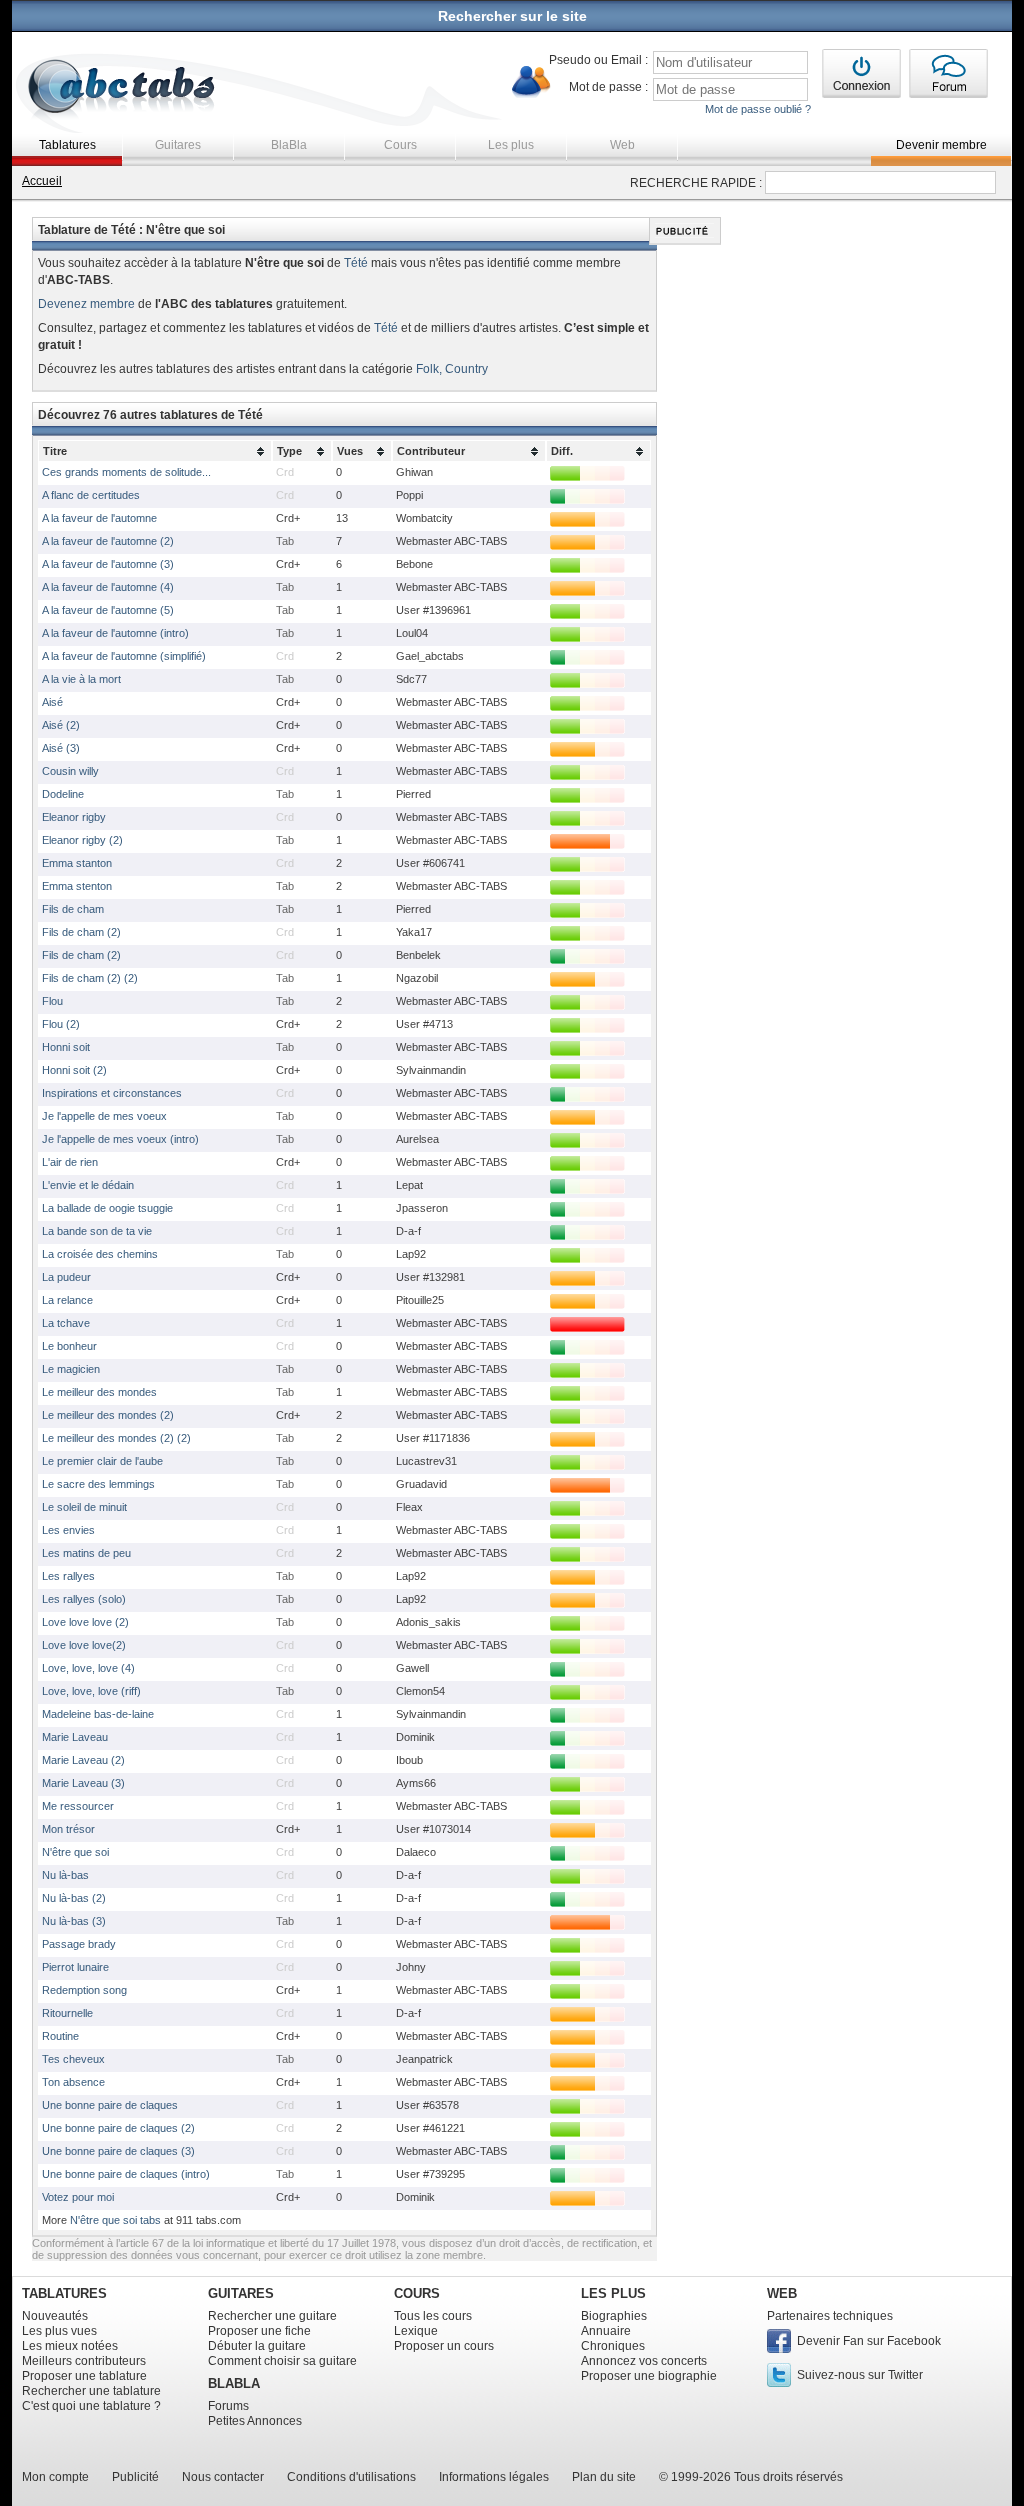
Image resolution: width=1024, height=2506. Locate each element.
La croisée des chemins (100, 1254)
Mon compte (55, 2477)
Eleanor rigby (74, 817)
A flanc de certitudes (91, 495)
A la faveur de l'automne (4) (108, 587)
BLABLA (234, 2383)
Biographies (614, 2316)
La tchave (66, 1323)
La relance (67, 1300)
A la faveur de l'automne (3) (108, 564)
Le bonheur (69, 1346)
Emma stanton (77, 863)
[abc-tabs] (122, 88)
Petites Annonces (255, 2421)
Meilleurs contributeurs (84, 2361)
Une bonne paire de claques (110, 2105)
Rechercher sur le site (512, 16)
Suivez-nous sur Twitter (860, 2375)
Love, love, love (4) (88, 1668)
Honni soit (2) (74, 1070)
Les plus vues (59, 2331)
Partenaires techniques (830, 2316)
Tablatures (67, 145)
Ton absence (73, 2082)
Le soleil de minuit (84, 1507)
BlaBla (289, 145)
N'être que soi (75, 1852)
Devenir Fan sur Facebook (869, 2341)
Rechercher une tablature (91, 2391)
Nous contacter (223, 2477)
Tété (356, 263)
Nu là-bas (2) (74, 1898)
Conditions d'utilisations (351, 2477)
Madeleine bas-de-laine (98, 1714)
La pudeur (66, 1277)
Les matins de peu (86, 1553)
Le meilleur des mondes (99, 1392)
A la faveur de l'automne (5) (108, 610)
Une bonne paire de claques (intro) (126, 2174)
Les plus (511, 145)
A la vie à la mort (81, 679)
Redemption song (84, 1990)
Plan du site (604, 2477)
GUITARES (241, 2293)
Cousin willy (70, 771)
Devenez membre (86, 304)
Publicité (135, 2477)
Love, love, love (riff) (91, 1691)
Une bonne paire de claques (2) (118, 2128)
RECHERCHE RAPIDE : (696, 183)
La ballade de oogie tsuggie (107, 1208)
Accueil (42, 181)
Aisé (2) (61, 725)
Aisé (52, 702)
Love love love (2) (85, 1622)
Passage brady (79, 1944)
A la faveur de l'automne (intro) (115, 633)
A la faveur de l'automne (99, 518)
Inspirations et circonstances (112, 1093)
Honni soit (66, 1047)
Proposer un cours (444, 2346)
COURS (417, 2293)
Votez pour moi (78, 2197)
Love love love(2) (84, 1645)
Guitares (178, 145)
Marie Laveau (75, 1737)
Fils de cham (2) (81, 932)
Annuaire (606, 2331)
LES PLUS (613, 2293)
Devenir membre (941, 145)
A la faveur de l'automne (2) (108, 541)
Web (622, 145)
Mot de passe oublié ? (758, 109)
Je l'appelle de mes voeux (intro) (120, 1139)
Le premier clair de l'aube (102, 1461)
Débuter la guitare (257, 2346)
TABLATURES (64, 2293)
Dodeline (63, 794)
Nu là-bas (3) (74, 1921)
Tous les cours (433, 2316)
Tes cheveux (73, 2059)
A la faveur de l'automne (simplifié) (124, 656)
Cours (400, 145)
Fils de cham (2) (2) (90, 978)
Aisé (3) (61, 748)
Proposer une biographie (649, 2376)
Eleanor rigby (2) (82, 840)
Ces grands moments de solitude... (126, 472)
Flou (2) (61, 1024)
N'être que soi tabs (115, 2220)
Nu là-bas (65, 1875)
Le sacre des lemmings (98, 1484)
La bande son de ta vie (97, 1231)
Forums (228, 2406)
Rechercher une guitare (272, 2316)
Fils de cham (73, 909)
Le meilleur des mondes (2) (108, 1415)
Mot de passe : (608, 87)
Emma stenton (77, 886)
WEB (782, 2293)
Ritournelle (67, 2013)
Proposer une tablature (84, 2376)
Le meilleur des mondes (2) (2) (116, 1438)
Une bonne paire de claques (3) (118, 2151)
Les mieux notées (70, 2346)
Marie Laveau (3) (83, 1783)
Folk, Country (452, 369)
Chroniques (613, 2346)
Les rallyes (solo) (84, 1599)
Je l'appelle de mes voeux (104, 1116)
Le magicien (71, 1369)
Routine (60, 2036)
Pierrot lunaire (75, 1967)
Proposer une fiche (259, 2331)
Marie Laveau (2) (83, 1760)
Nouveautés (55, 2316)
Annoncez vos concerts (644, 2361)
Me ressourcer (78, 1806)
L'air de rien (70, 1162)
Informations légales (494, 2477)
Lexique (416, 2331)
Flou (52, 1001)
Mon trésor (68, 1829)
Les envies (68, 1530)
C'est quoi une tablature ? (91, 2406)
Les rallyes (68, 1576)
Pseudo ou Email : (598, 60)
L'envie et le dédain (88, 1185)
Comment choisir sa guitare (282, 2361)
